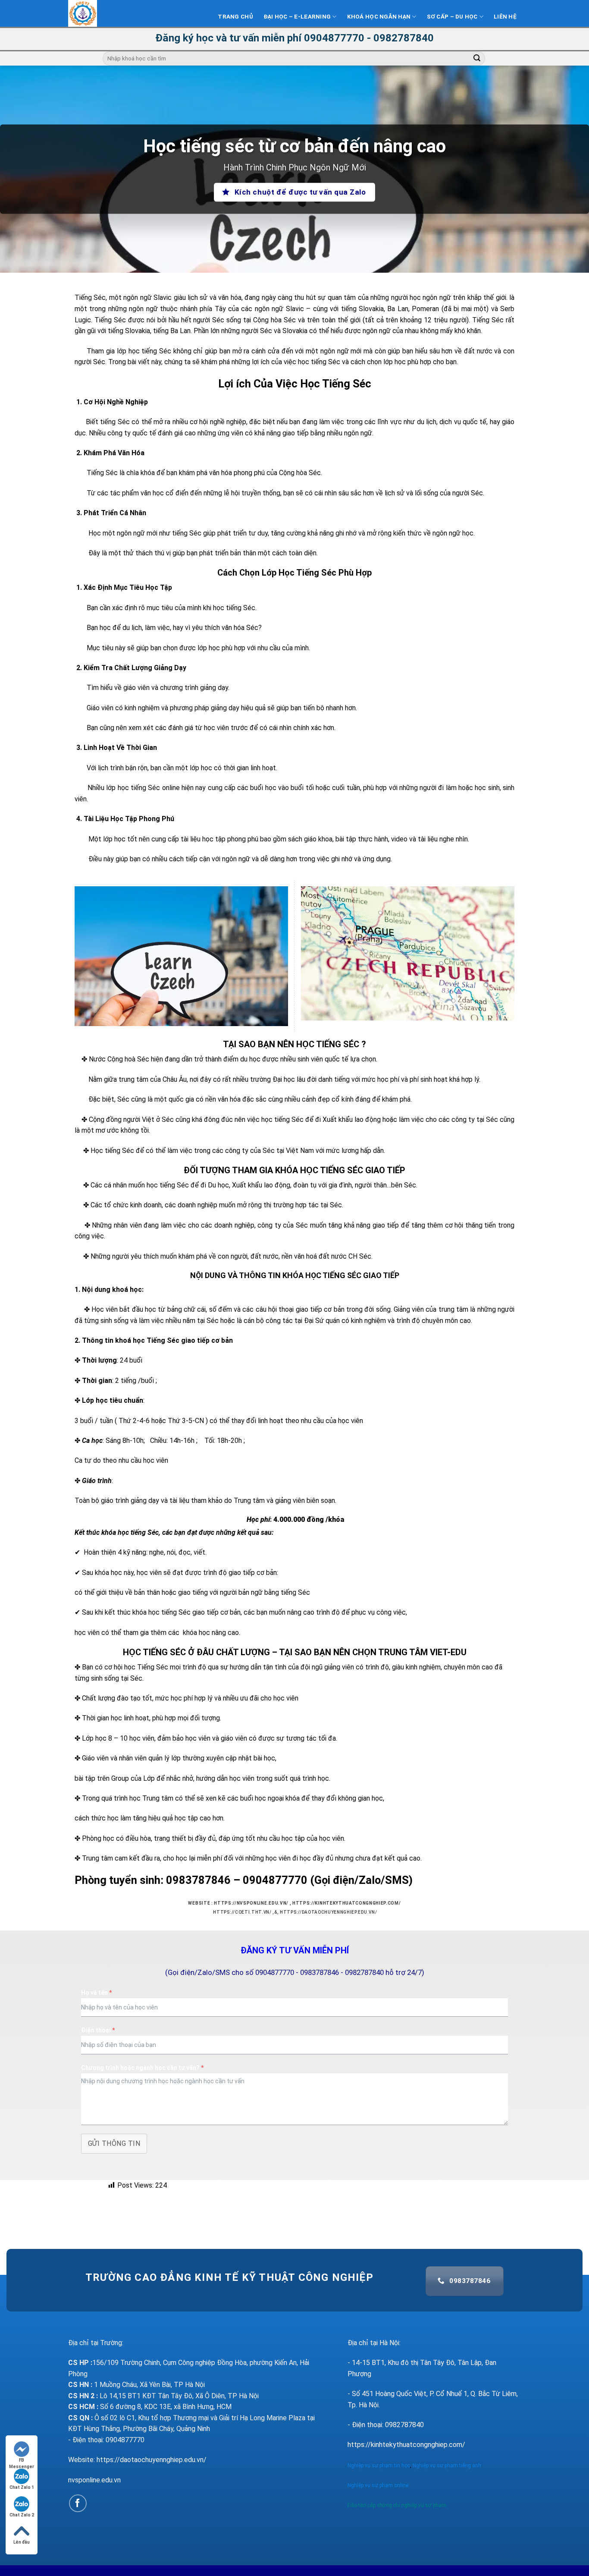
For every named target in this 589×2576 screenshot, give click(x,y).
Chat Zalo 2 (22, 2515)
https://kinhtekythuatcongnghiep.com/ (346, 1903)
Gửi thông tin (114, 2143)
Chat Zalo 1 (22, 2487)
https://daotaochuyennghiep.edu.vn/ (328, 1912)
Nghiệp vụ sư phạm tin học (379, 2466)
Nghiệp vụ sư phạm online (378, 2485)
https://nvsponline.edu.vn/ (251, 1903)
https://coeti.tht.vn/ (242, 1912)
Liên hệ (505, 17)
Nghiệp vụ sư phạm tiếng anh (448, 2466)
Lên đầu (22, 2542)
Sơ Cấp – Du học (452, 17)
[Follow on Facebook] (78, 2503)
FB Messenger (22, 2461)
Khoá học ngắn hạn (379, 17)
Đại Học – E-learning (297, 17)
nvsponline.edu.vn (94, 2480)
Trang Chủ (235, 17)
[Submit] (477, 59)
